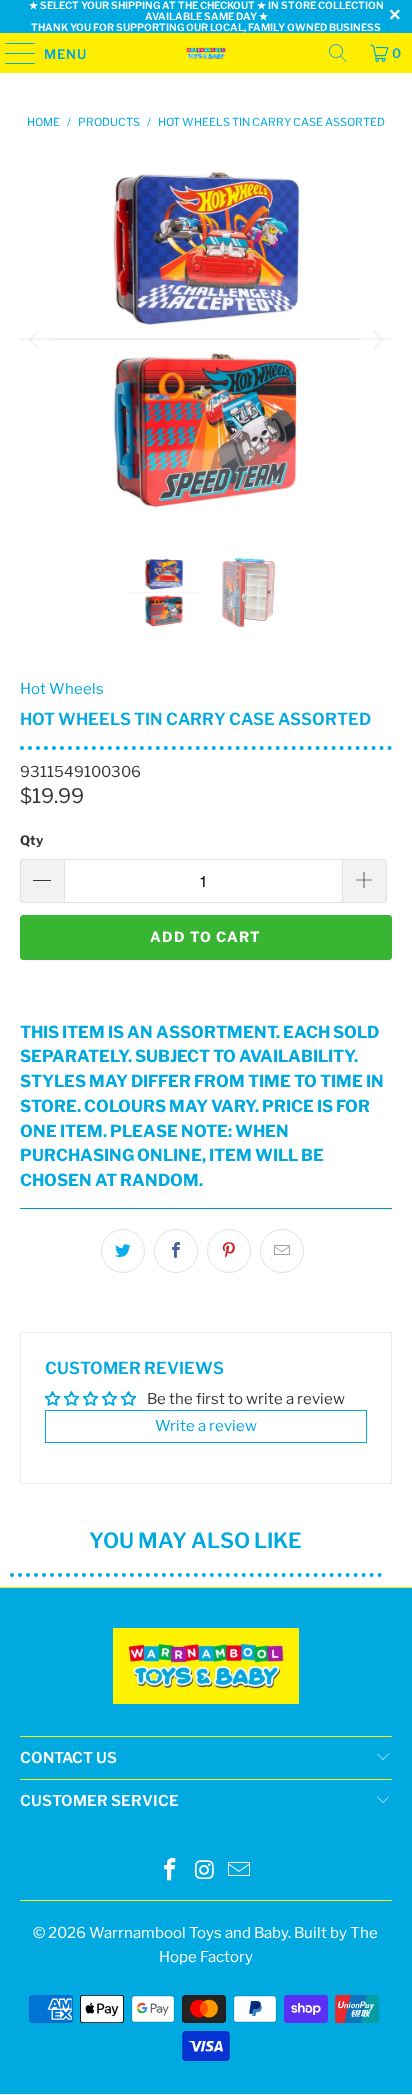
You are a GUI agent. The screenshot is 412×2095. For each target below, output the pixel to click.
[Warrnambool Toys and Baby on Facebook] (170, 1871)
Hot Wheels (62, 689)
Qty (31, 840)
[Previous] (35, 339)
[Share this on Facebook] (176, 1251)
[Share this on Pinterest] (229, 1251)
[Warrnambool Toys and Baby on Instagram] (205, 1871)
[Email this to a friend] (282, 1251)
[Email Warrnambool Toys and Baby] (240, 1871)
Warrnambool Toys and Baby (188, 1933)
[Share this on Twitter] (123, 1251)
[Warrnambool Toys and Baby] (206, 53)
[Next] (377, 339)
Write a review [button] (206, 1426)
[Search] (338, 53)
